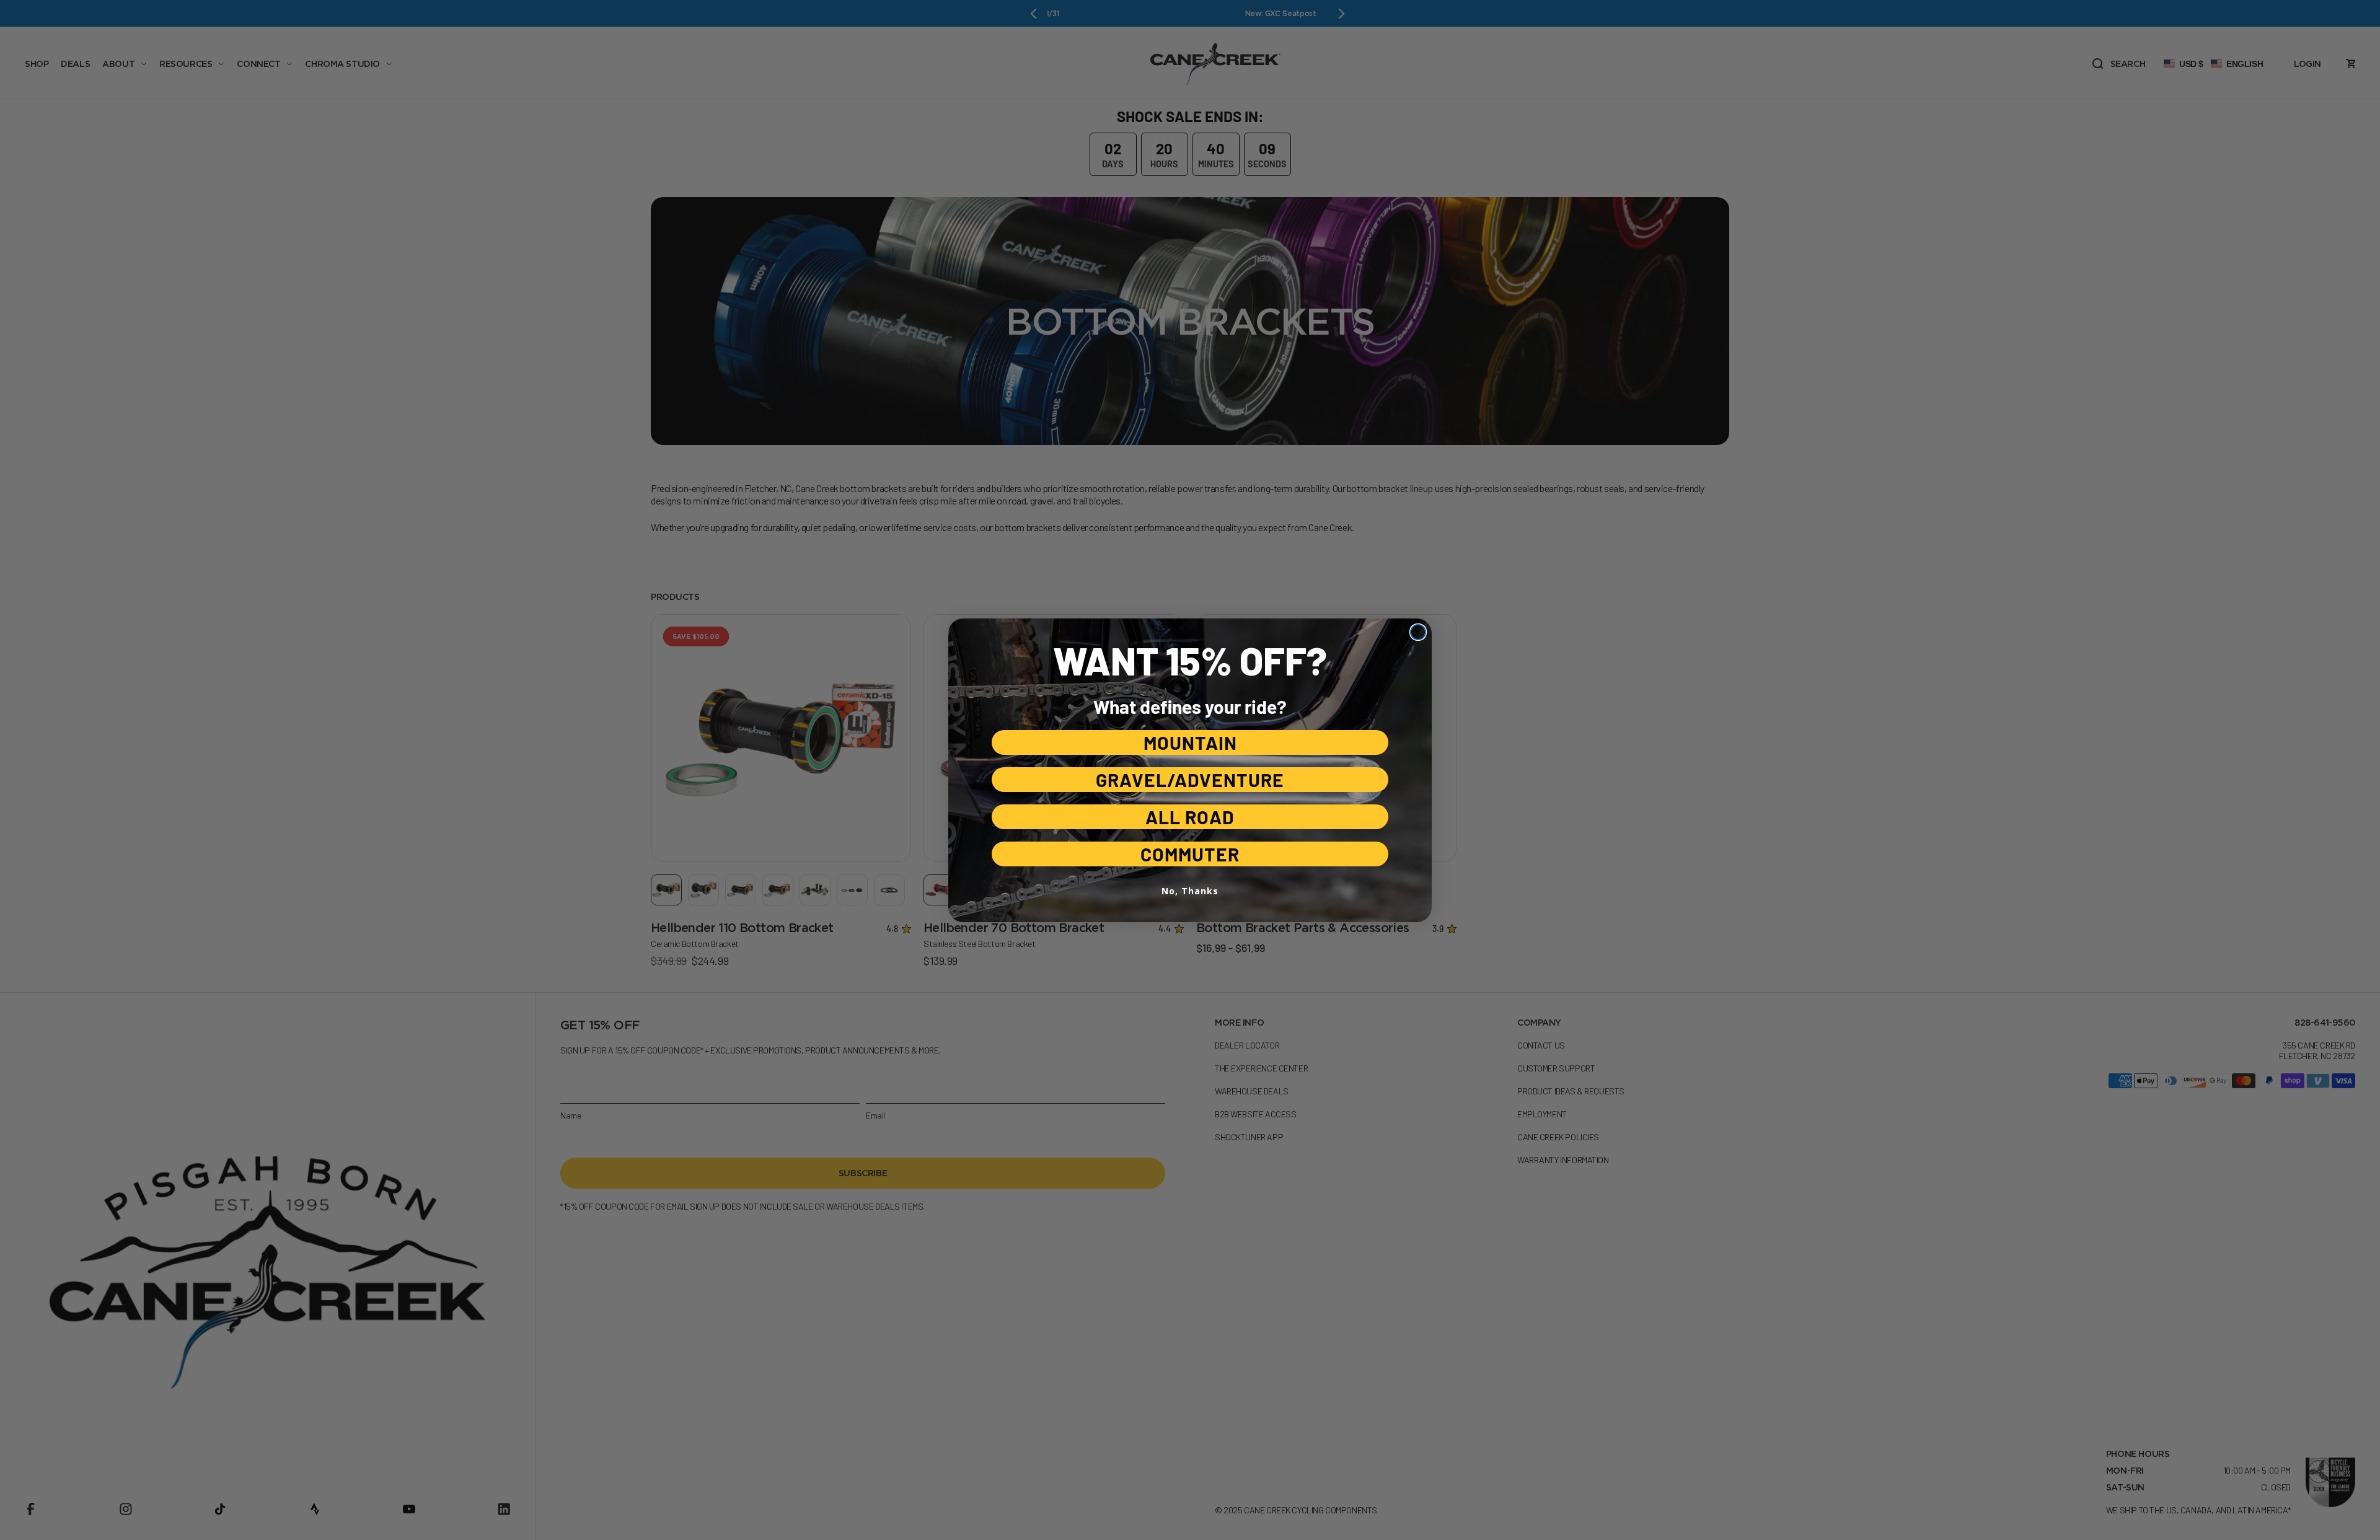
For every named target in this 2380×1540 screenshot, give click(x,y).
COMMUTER (1190, 854)
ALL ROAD (1190, 817)
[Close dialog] (1418, 632)
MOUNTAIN (1190, 742)
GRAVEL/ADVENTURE (1190, 780)
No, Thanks (1190, 891)
